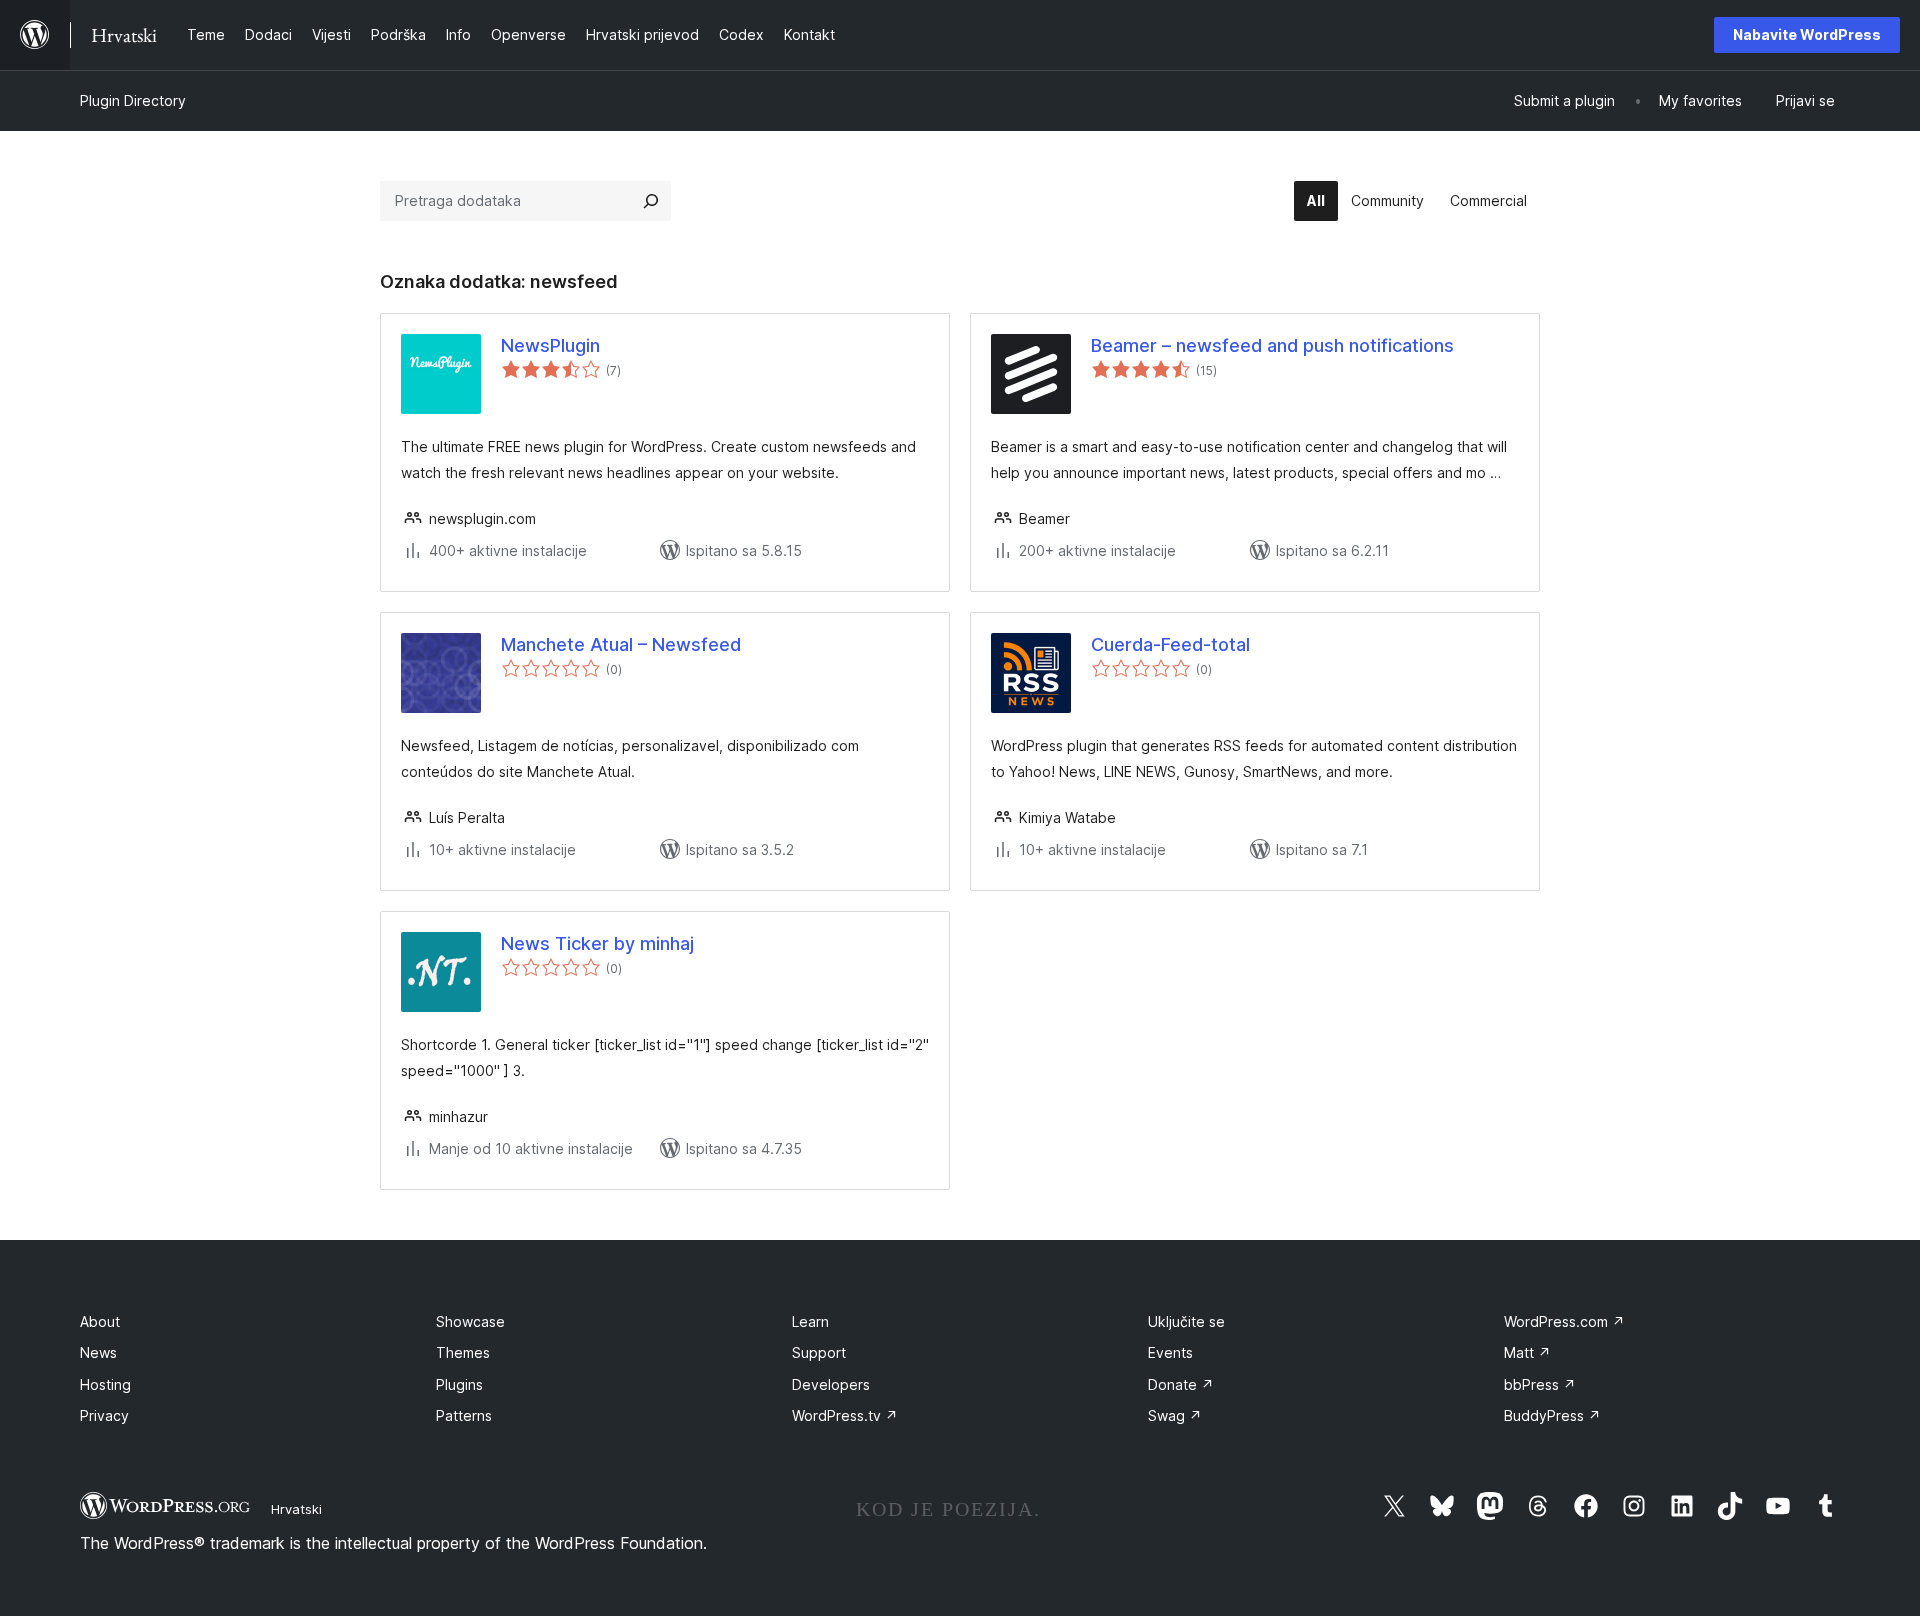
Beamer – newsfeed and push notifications (1272, 345)
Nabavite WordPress (1807, 34)
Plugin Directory (133, 100)
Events (1170, 1352)
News (98, 1352)
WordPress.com (1564, 1321)
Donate (1181, 1384)
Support (819, 1352)
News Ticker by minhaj (597, 943)
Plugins (459, 1384)
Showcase (470, 1321)
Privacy (104, 1415)
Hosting (105, 1384)
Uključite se (1186, 1321)
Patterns (464, 1415)
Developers (831, 1384)
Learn (810, 1321)
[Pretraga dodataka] (651, 201)
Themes (463, 1352)
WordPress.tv (845, 1415)
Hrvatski (296, 1509)
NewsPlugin (550, 345)
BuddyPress (1552, 1415)
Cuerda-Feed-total (1170, 644)
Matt (1527, 1352)
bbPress (1540, 1384)
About (100, 1321)
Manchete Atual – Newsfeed (621, 644)
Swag (1175, 1415)
